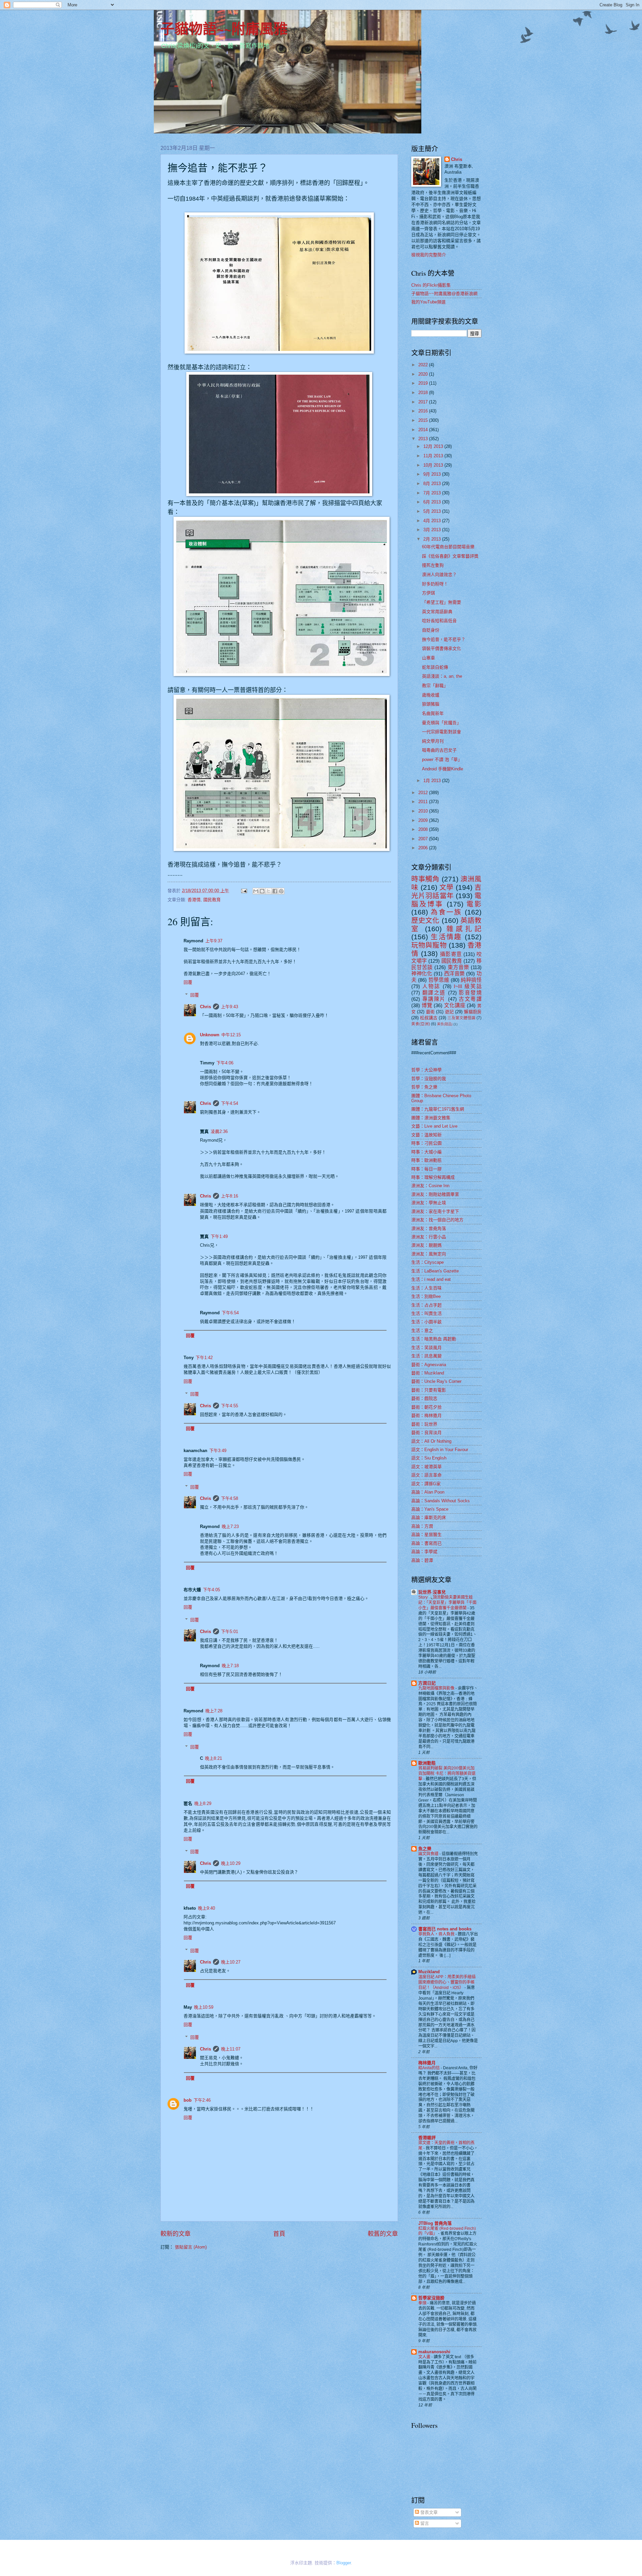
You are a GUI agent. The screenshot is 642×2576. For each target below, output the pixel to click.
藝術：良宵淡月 (426, 1433)
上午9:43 (230, 1007)
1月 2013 (433, 781)
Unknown (210, 1035)
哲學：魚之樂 (424, 1087)
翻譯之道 (434, 993)
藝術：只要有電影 (429, 1390)
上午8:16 (230, 1196)
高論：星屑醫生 (426, 1535)
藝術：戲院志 (424, 1398)
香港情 (194, 900)
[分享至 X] (269, 891)
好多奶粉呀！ (435, 584)
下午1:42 (204, 1358)
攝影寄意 (451, 954)
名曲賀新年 (433, 713)
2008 (424, 829)
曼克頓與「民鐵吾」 (442, 723)
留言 (424, 2523)
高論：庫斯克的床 (429, 1517)
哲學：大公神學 (426, 1070)
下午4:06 (225, 1063)
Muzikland (429, 1972)
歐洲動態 (427, 1763)
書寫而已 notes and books (445, 1929)
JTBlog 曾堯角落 (435, 2223)
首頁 (279, 2234)
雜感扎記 (464, 929)
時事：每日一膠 (426, 1169)
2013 (424, 439)
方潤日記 (427, 1683)
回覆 (188, 982)
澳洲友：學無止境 (429, 1203)
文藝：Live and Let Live (434, 1126)
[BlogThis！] (262, 891)
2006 (424, 848)
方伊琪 (429, 593)
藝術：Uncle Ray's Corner (436, 1381)
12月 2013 (434, 446)
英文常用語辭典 (437, 612)
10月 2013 (434, 465)
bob (188, 2100)
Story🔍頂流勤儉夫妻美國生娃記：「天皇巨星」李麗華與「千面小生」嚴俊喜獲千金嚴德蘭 (447, 1603)
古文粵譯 (470, 999)
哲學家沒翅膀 (431, 2298)
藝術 (430, 1012)
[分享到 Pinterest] (281, 891)
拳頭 (423, 2303)
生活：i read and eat (431, 1279)
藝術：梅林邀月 (426, 1415)
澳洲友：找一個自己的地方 (437, 1220)
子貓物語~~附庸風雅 (224, 28)
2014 (424, 430)
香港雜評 (427, 2138)
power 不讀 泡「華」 (442, 759)
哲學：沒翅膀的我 (429, 1079)
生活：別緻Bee (426, 1296)
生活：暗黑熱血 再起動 (434, 1339)
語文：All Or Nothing (431, 1441)
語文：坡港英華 (426, 1467)
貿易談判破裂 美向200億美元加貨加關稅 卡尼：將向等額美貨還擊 (447, 1774)
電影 (474, 904)
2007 (424, 839)
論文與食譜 (429, 1854)
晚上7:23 (230, 1526)
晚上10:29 (231, 1863)
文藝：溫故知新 (426, 1135)
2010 (424, 811)
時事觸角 (425, 879)
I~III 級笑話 (468, 986)
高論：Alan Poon (428, 1492)
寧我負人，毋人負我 (437, 1934)
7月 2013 (433, 493)
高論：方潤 (422, 1526)
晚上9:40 (206, 1908)
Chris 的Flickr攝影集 (431, 285)
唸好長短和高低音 (439, 621)
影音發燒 (470, 993)
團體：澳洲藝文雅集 (431, 1118)
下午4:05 (211, 1590)
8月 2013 (433, 484)
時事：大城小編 (426, 1152)
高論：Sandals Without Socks (441, 1501)
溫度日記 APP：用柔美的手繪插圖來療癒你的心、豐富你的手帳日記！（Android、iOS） (447, 1982)
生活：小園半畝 (426, 1322)
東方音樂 (458, 967)
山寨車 (429, 658)
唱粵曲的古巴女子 (439, 750)
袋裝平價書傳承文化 (442, 648)
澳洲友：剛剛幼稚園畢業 (435, 1194)
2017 (424, 402)
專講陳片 (434, 999)
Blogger (344, 2563)
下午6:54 (230, 1313)
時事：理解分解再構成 (433, 1177)
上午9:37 (214, 941)
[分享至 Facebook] (275, 891)
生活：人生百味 (426, 1288)
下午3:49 (218, 1451)
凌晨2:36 (219, 1131)
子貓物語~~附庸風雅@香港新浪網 (444, 294)
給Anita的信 (430, 2068)
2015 (424, 420)
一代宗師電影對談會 (442, 732)
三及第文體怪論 (461, 1018)
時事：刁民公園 (426, 1143)
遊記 (449, 1012)
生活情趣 (446, 937)
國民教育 (212, 900)
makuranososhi (434, 2352)
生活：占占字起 (426, 1305)
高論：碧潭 (422, 1560)
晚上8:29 (203, 1803)
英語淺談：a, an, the (442, 676)
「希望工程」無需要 (442, 602)
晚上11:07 (231, 2049)
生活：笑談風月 (426, 1348)
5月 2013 (433, 511)
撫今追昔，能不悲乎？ (444, 639)
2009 (424, 820)
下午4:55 (230, 1406)
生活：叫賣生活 (426, 1313)
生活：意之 (422, 1330)
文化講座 (455, 1005)
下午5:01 (230, 1632)
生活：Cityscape (427, 1262)
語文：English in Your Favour (440, 1450)
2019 (424, 383)
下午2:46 (202, 2100)
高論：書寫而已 (426, 1543)
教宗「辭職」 (435, 686)
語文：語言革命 (426, 1475)
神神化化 (422, 974)
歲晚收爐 (431, 695)
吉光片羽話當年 (446, 891)
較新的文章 (176, 2234)
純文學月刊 (433, 741)
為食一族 (446, 912)
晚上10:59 (204, 2007)
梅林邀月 (427, 2063)
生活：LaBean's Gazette (435, 1271)
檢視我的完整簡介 (429, 255)
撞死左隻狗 (433, 565)
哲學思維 (439, 980)
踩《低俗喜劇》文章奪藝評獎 (450, 556)
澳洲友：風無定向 (429, 1254)
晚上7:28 (214, 1711)
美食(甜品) (445, 1024)
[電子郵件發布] (244, 891)
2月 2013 (433, 539)
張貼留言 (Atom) (191, 2247)
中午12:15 (231, 1035)
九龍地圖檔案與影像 (437, 1688)
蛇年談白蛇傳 (435, 667)
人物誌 (431, 986)
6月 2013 (433, 502)
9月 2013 (433, 474)
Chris (205, 1007)
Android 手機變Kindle (443, 769)
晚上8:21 (213, 1758)
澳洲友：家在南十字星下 (435, 1211)
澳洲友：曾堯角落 (429, 1228)
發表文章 (428, 2512)
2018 (424, 393)
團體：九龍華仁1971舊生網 (438, 1109)
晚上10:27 (231, 1962)
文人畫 (425, 2357)
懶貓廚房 (473, 1012)
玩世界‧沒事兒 (432, 1592)
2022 (424, 365)
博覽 (427, 1005)
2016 (424, 411)
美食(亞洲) (421, 1024)
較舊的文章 (383, 2234)
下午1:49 (219, 1236)
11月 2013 (434, 456)
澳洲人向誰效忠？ (439, 575)
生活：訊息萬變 (426, 1356)
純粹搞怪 (471, 980)
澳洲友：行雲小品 (429, 1237)
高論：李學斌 (424, 1552)
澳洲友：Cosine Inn (430, 1186)
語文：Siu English (429, 1458)
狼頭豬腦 (431, 704)
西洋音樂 (454, 974)
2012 (424, 793)
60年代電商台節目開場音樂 (448, 547)
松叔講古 (429, 1018)
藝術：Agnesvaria (429, 1365)
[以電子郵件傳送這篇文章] (256, 891)
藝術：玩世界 (424, 1424)
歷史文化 (425, 920)
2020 (424, 374)
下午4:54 (230, 1103)
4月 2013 (433, 521)
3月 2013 (433, 530)
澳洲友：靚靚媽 (426, 1245)
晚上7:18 (230, 1666)
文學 (447, 887)
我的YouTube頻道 (429, 302)
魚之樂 (425, 1849)
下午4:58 (230, 1498)
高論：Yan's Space (430, 1509)
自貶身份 (431, 630)
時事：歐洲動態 (426, 1160)
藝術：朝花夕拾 (426, 1407)
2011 (424, 802)
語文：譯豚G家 (426, 1484)
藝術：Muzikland (428, 1373)
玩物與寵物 (429, 945)
